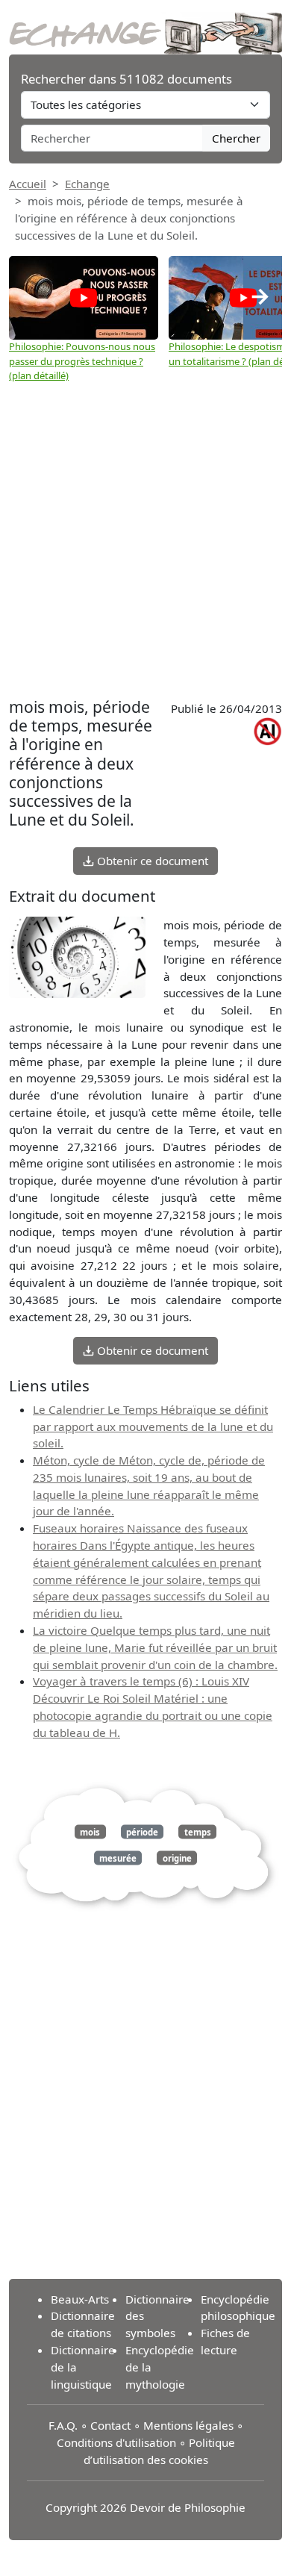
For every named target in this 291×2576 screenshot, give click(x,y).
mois (90, 1831)
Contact (110, 2425)
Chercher (236, 138)
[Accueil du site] (145, 25)
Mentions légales (188, 2425)
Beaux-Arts (80, 2299)
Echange (87, 184)
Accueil (28, 184)
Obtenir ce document (151, 861)
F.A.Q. (63, 2425)
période (142, 1831)
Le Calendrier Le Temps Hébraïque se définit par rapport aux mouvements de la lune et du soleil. (153, 1426)
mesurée (118, 1858)
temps (198, 1831)
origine (177, 1858)
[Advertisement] (145, 540)
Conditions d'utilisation (116, 2442)
